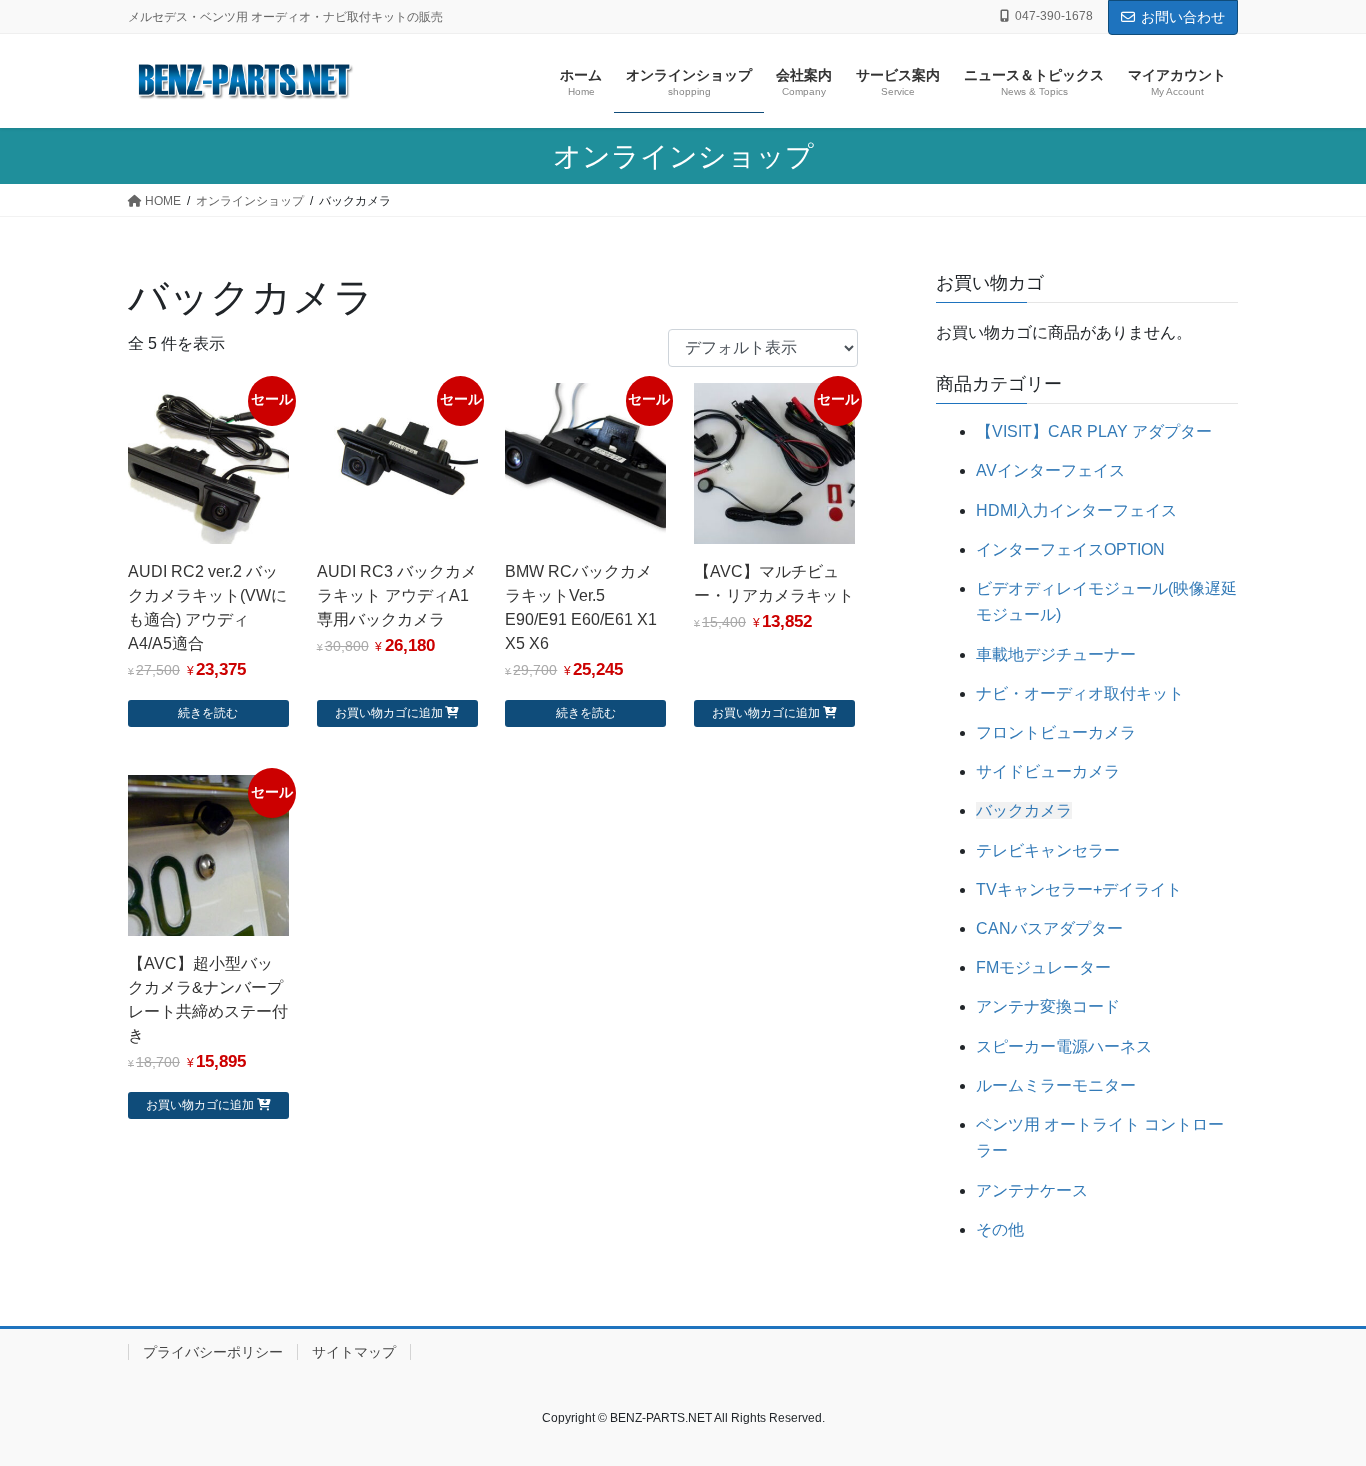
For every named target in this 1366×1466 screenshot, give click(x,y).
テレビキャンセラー (1048, 850)
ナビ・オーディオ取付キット (1080, 693)
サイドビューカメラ (1048, 771)
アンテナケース (1032, 1190)
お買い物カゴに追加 (389, 713)
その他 (1000, 1229)
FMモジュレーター (1043, 967)
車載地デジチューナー (1056, 654)
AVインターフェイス (1050, 470)
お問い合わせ (1183, 17)
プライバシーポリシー (213, 1352)
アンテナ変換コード (1048, 1006)
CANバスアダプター (1049, 928)
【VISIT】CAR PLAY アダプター (1094, 431)
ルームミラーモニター (1056, 1085)
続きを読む (208, 713)
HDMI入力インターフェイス (1076, 510)
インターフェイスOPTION (1070, 549)
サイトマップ (354, 1352)
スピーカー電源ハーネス (1064, 1046)
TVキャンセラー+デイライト (1079, 889)
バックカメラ (1024, 810)
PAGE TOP (1315, 1404)
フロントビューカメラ (1056, 732)
